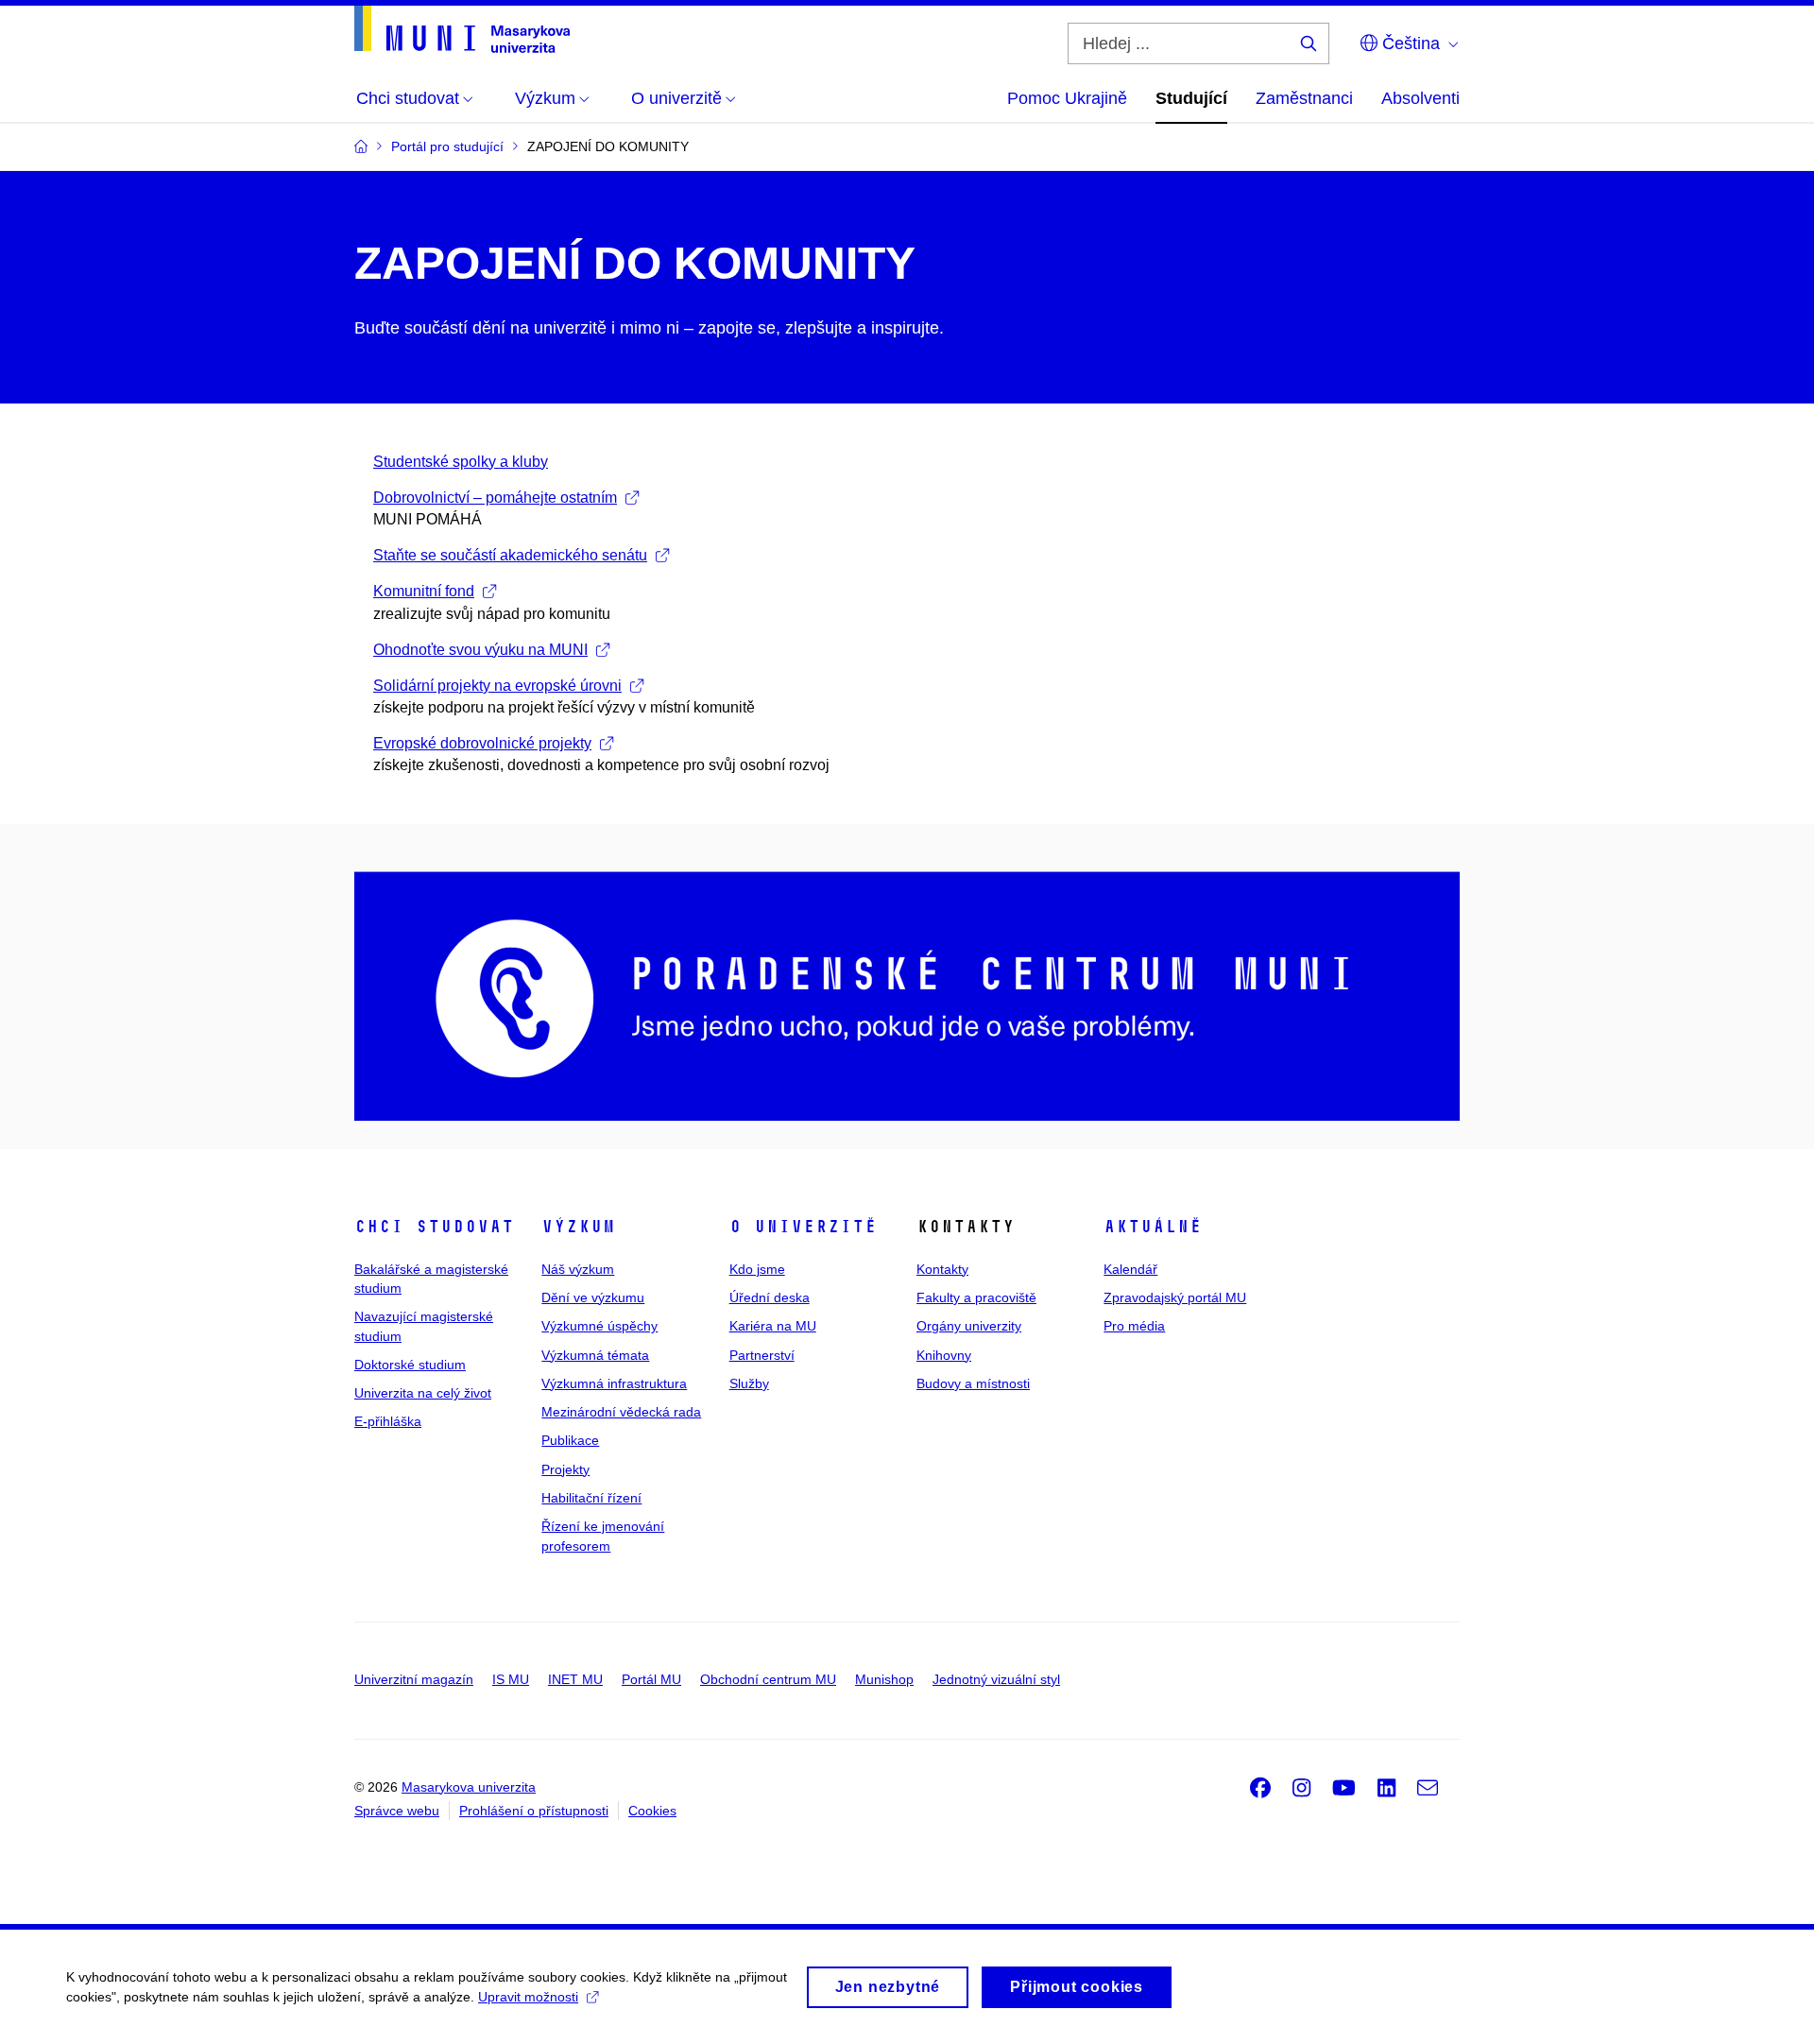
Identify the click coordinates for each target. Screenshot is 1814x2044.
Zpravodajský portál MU (1175, 1297)
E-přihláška (388, 1421)
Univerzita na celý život (423, 1393)
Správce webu (397, 1811)
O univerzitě (803, 1227)
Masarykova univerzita (469, 1787)
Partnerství (762, 1355)
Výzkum (578, 1227)
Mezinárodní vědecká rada (621, 1412)
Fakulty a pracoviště (976, 1297)
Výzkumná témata (595, 1355)
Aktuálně (1153, 1227)
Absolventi (1420, 98)
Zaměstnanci (1304, 98)
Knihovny (944, 1355)
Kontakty (942, 1269)
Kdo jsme (757, 1269)
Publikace (570, 1440)
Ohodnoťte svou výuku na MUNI (480, 650)
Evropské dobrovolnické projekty (482, 743)
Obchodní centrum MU (768, 1679)
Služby (749, 1383)
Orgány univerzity (969, 1326)
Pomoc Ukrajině (1067, 98)
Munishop (884, 1679)
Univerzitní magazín (414, 1679)
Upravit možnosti (528, 1997)
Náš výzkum (578, 1269)
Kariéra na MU (773, 1326)
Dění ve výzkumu (593, 1297)
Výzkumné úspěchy (599, 1326)
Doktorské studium (410, 1365)
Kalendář (1130, 1269)
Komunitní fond (424, 591)
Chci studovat (434, 1227)
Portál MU (651, 1679)
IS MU (511, 1679)
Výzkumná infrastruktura (614, 1383)
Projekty (565, 1469)
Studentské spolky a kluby (461, 462)
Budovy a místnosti (973, 1383)
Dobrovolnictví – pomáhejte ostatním (495, 498)
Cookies (652, 1811)
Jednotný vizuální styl (996, 1679)
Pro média (1134, 1326)
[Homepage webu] (462, 29)
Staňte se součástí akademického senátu (510, 555)
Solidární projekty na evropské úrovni (497, 686)
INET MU (575, 1679)
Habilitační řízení (591, 1498)
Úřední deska (770, 1297)
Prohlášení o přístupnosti (534, 1811)
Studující (1191, 98)
